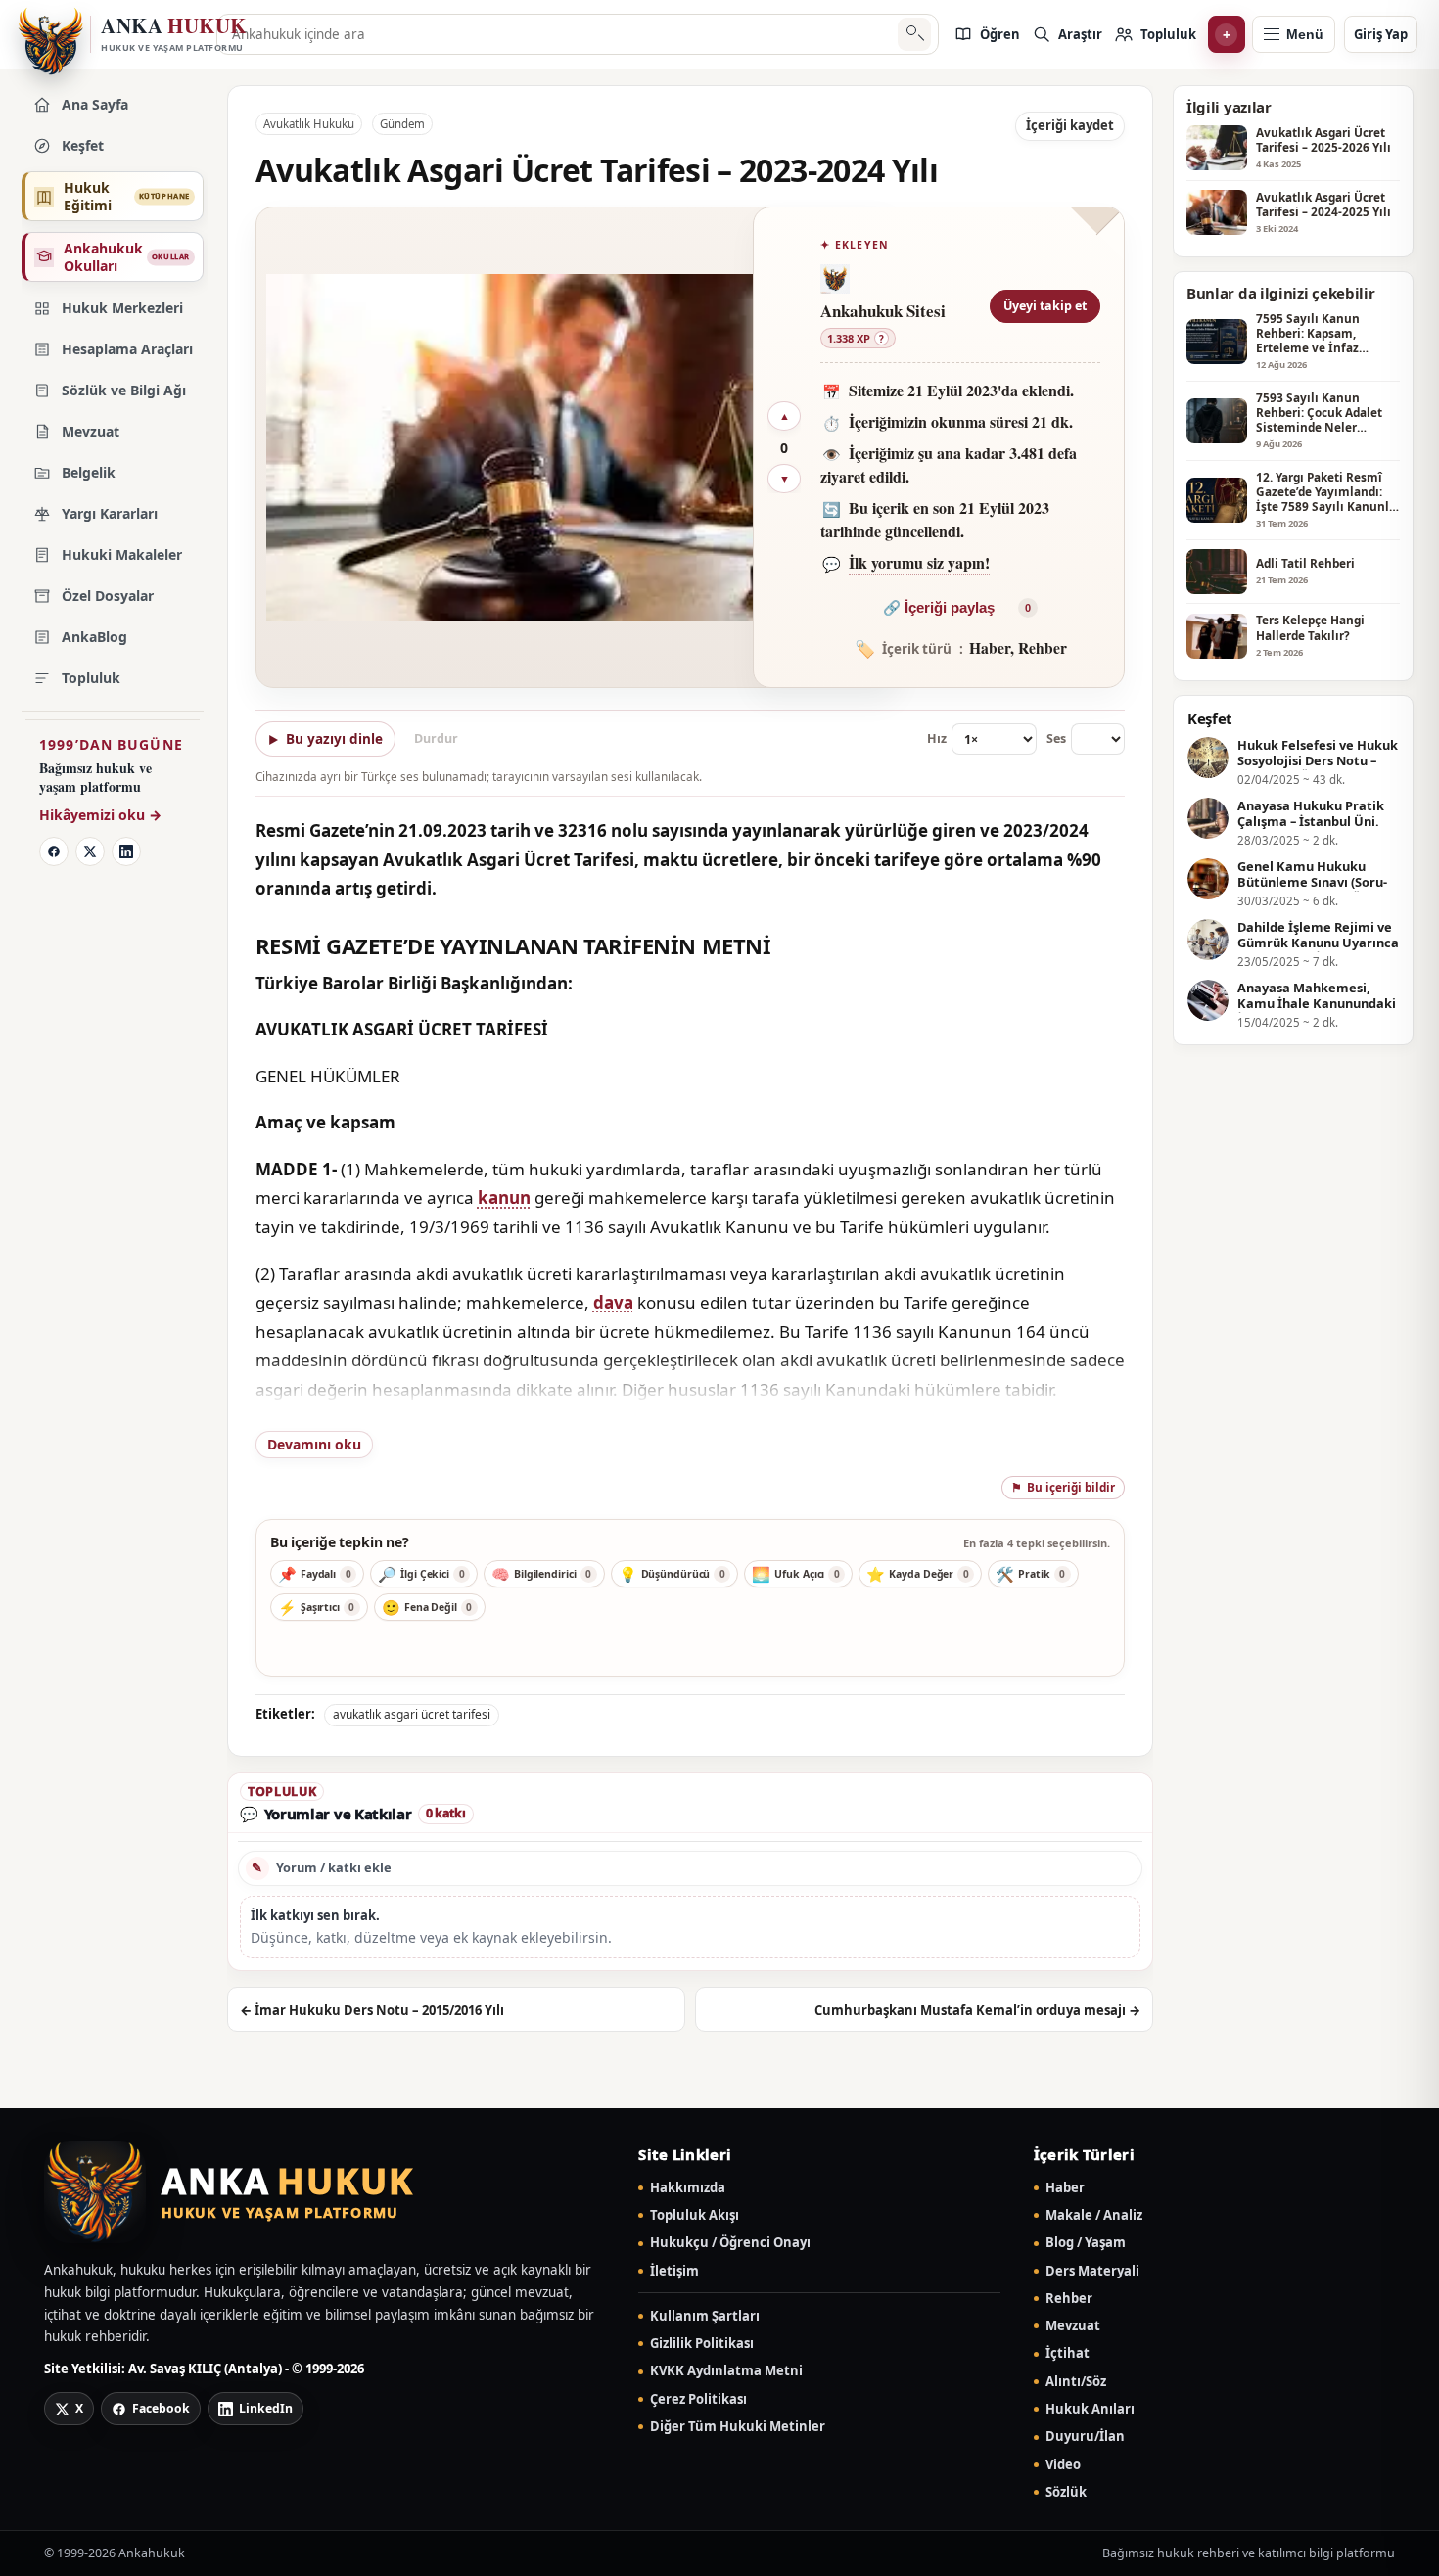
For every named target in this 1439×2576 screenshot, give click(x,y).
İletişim (674, 2271)
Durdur (436, 738)
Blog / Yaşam (1086, 2243)
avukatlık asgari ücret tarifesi (412, 1714)
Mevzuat (1073, 2326)
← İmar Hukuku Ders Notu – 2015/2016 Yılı (372, 2010)
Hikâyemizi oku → (100, 815)
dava (613, 1302)
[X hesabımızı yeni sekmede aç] (90, 851)
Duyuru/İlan (1085, 2437)
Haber (1065, 2188)
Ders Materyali (1092, 2271)
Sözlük (1066, 2492)
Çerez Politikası (698, 2399)
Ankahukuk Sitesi (883, 311)
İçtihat (1068, 2353)
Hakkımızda (688, 2188)
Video (1063, 2465)
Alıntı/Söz (1076, 2382)
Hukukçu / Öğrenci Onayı (730, 2243)
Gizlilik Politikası (702, 2344)
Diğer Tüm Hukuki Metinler (738, 2427)
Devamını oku (314, 1444)
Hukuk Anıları (1090, 2409)
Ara (914, 35)
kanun (504, 1197)
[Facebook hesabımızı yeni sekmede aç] (54, 851)
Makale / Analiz (1094, 2215)
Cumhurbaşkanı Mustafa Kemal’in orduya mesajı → (977, 2010)
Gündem (402, 124)
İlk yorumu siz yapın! (919, 562)
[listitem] (987, 34)
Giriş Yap (1381, 34)
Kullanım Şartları (705, 2316)
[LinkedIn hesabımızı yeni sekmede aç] (126, 851)
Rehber (1069, 2299)
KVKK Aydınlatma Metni (726, 2371)
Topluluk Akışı (695, 2215)
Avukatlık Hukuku (309, 124)
